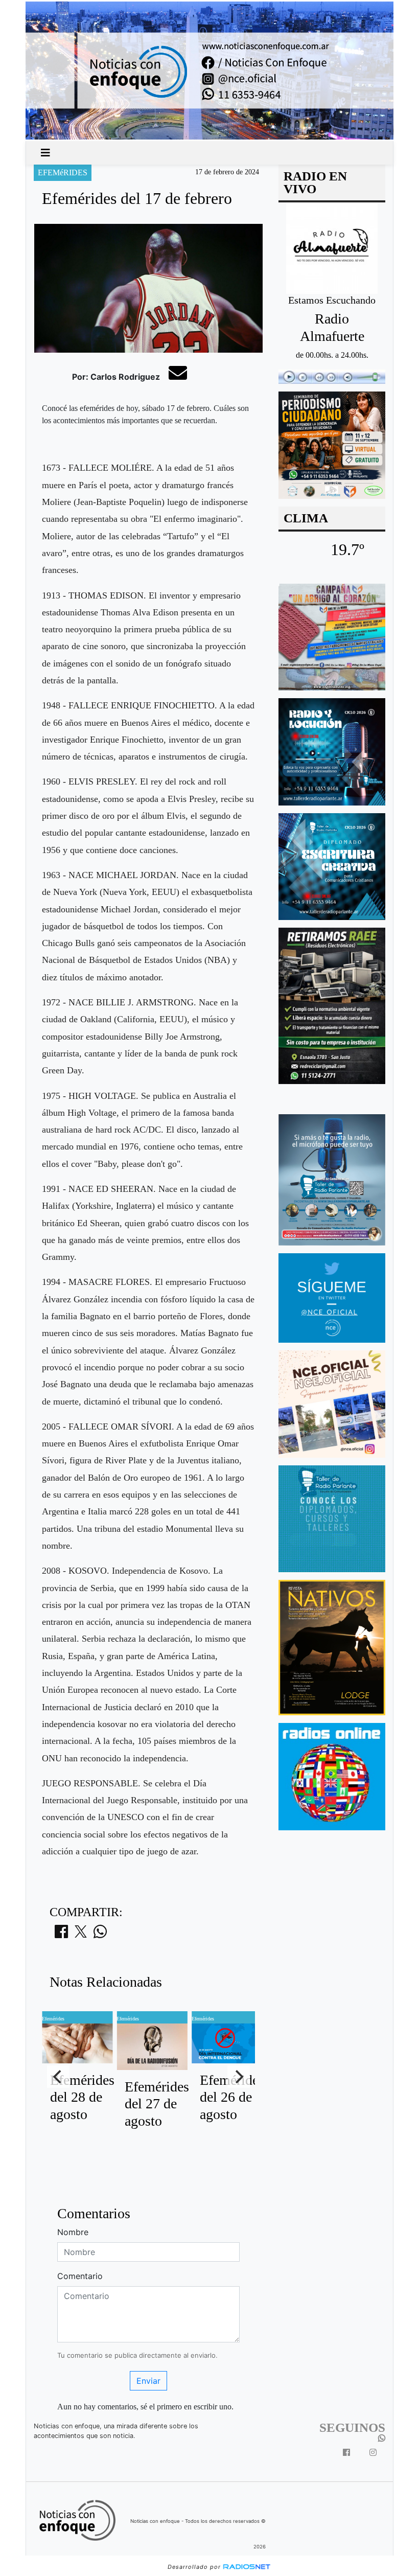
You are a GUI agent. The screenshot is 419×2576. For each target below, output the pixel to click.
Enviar (148, 2381)
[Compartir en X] (81, 1935)
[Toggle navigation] (45, 153)
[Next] (239, 2077)
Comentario (80, 2276)
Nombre (73, 2232)
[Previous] (58, 2077)
